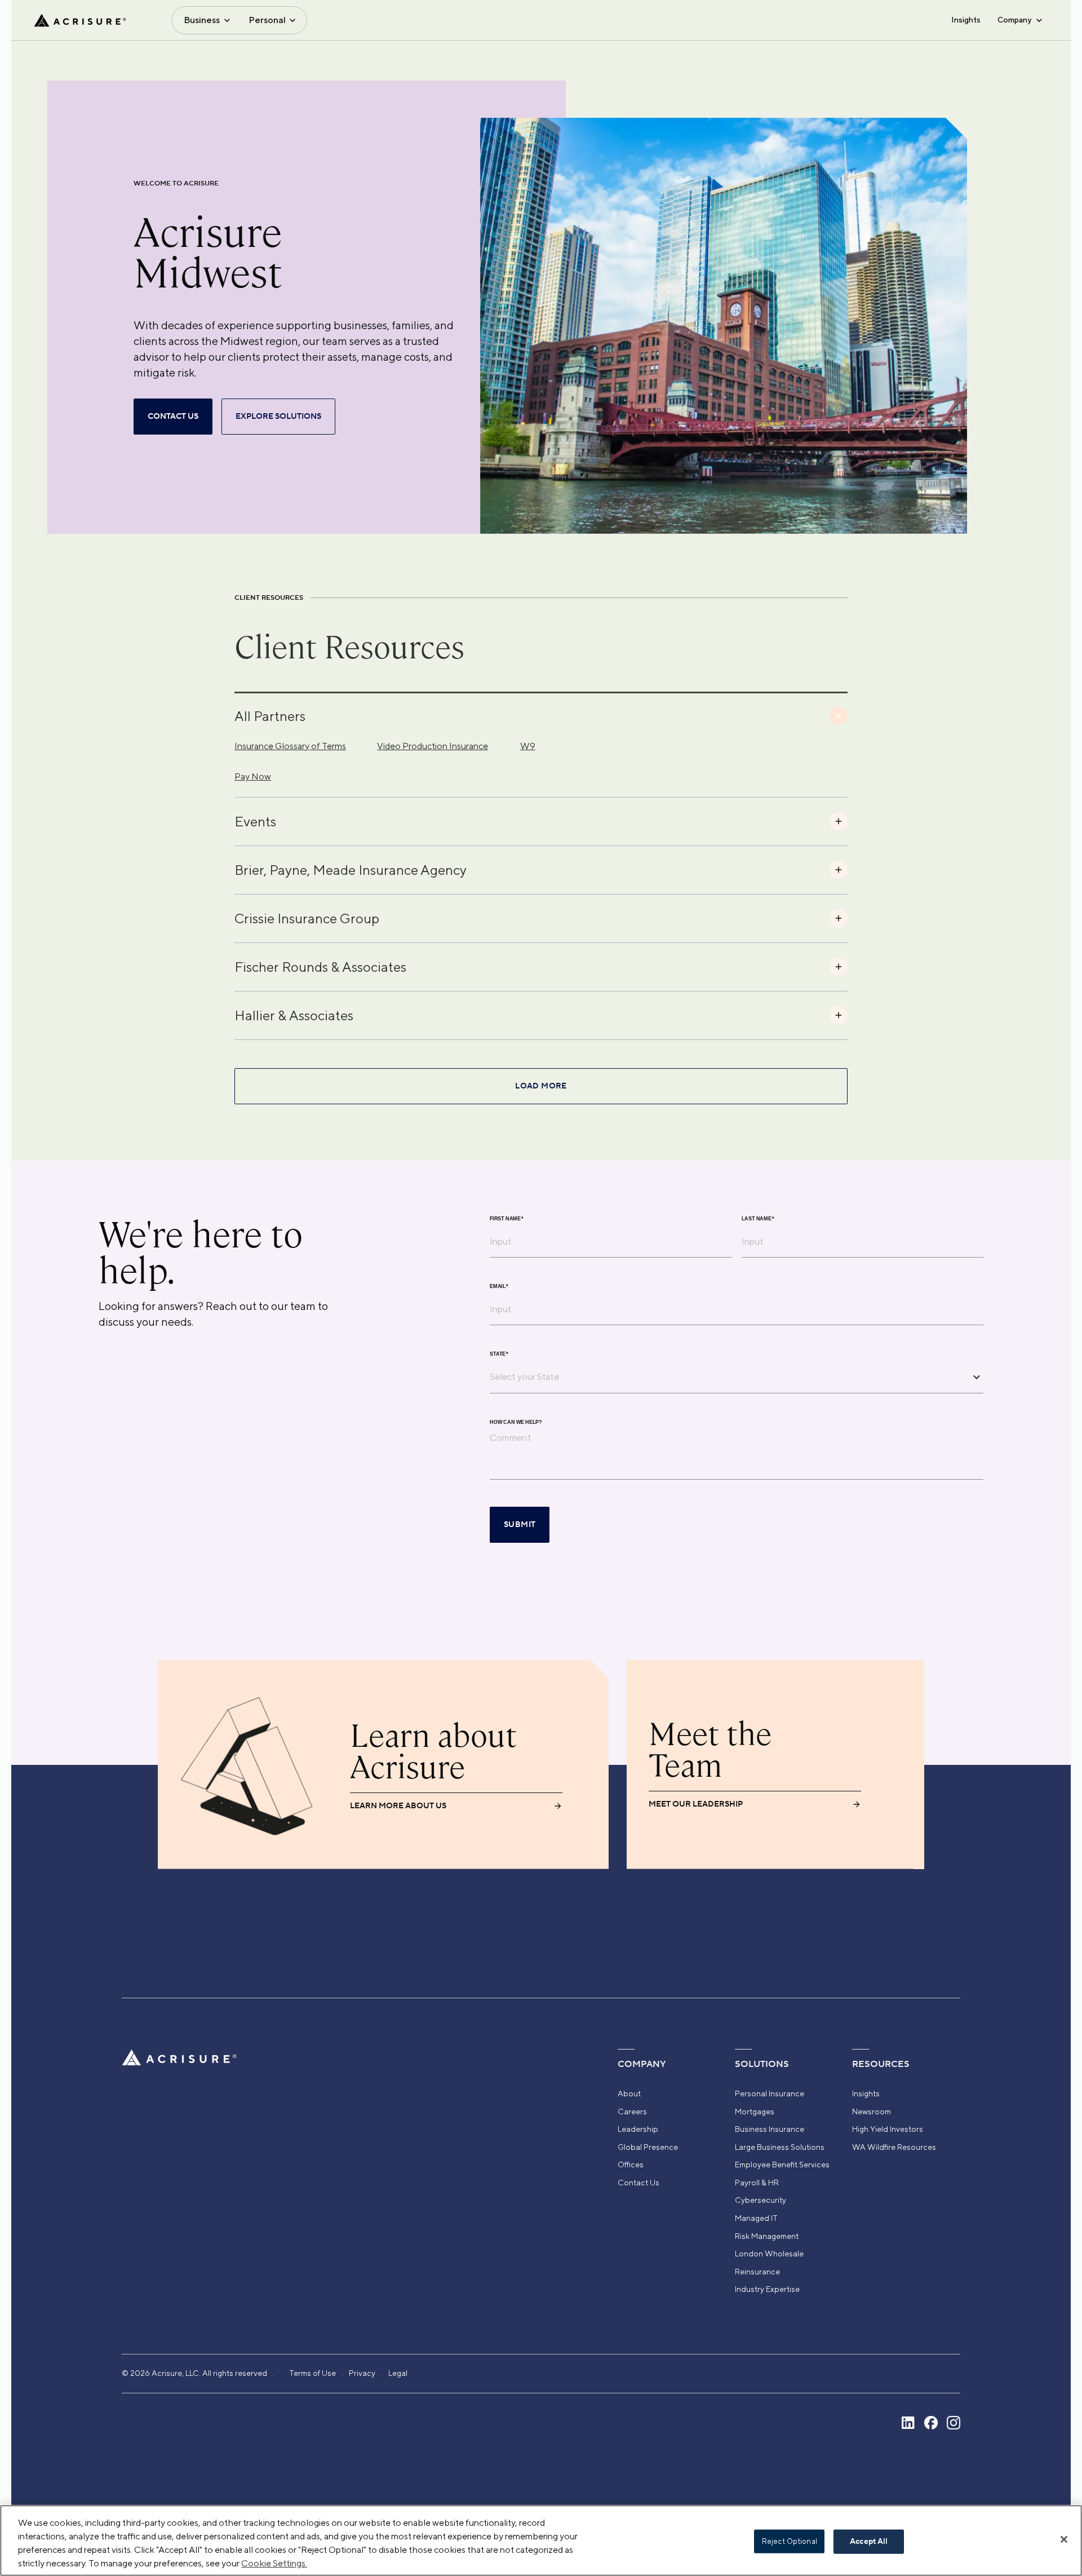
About (629, 2093)
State (499, 1354)
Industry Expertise (767, 2289)
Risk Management (767, 2236)
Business (202, 20)
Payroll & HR (757, 2183)
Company (1014, 20)
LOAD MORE (541, 1086)
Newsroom (872, 2112)
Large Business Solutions (780, 2147)
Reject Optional (790, 2541)
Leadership (638, 2129)
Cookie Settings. (274, 2563)
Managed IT (756, 2218)
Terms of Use (312, 2373)
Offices (631, 2165)
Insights (966, 20)
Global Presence (648, 2147)
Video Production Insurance (433, 746)
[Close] (1064, 2539)
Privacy (362, 2373)
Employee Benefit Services (782, 2165)
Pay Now (253, 776)
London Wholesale (769, 2254)
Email (499, 1286)
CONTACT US (173, 417)
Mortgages (755, 2112)
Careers (632, 2112)
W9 (528, 746)
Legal (398, 2373)
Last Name (758, 1218)
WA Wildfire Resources (894, 2147)
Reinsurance (757, 2272)
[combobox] (728, 1377)
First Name (507, 1218)
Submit (520, 1525)
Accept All (869, 2542)
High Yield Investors (888, 2129)
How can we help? (516, 1422)
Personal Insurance (770, 2093)
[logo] (80, 20)
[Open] (977, 1377)
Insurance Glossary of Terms (290, 746)
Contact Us (638, 2183)
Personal (267, 20)
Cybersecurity (760, 2200)
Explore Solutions (278, 417)
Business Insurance (770, 2129)
